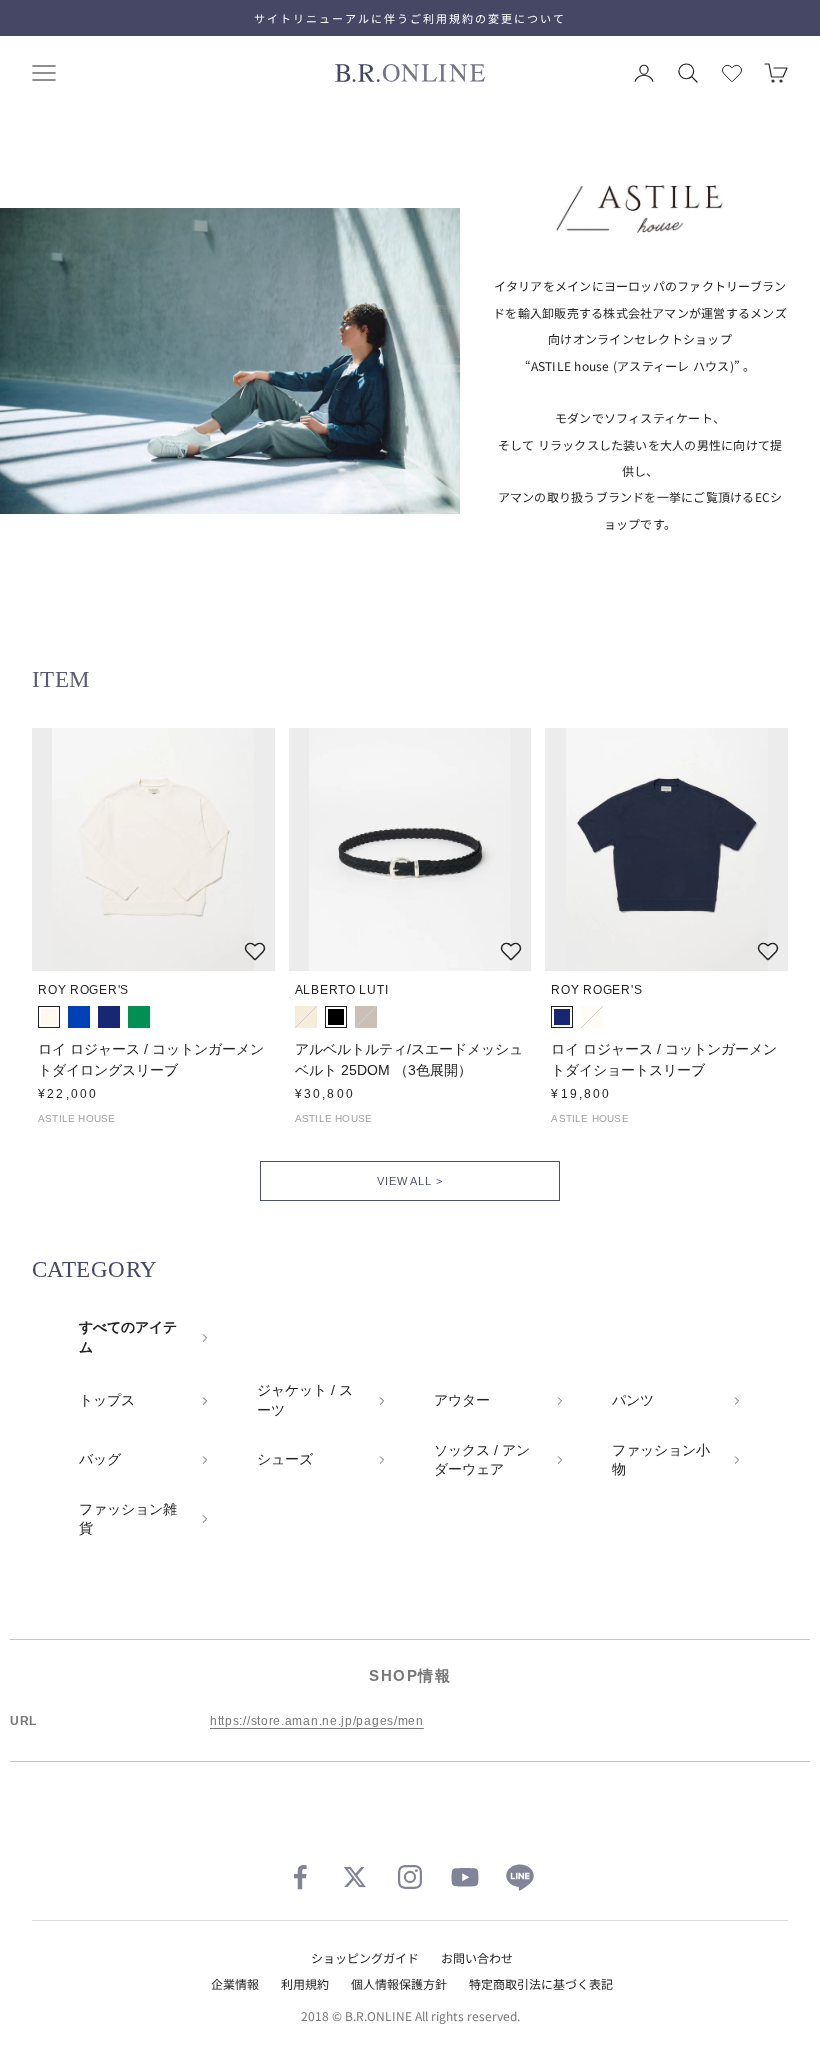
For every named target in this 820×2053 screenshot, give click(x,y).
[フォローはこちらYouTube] (465, 1877)
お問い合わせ (477, 1957)
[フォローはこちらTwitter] (355, 1877)
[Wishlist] (732, 73)
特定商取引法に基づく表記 (541, 1983)
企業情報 (235, 1983)
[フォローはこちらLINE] (520, 1877)
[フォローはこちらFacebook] (300, 1877)
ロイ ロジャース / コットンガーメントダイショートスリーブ (664, 1059)
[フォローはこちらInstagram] (410, 1877)
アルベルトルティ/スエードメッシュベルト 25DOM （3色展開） (409, 1059)
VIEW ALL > (409, 1181)
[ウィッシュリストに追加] (255, 951)
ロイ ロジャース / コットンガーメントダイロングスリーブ (151, 1059)
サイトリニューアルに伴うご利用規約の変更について (410, 18)
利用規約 (305, 1983)
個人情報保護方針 (399, 1983)
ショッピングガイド (365, 1957)
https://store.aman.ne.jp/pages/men (317, 1721)
